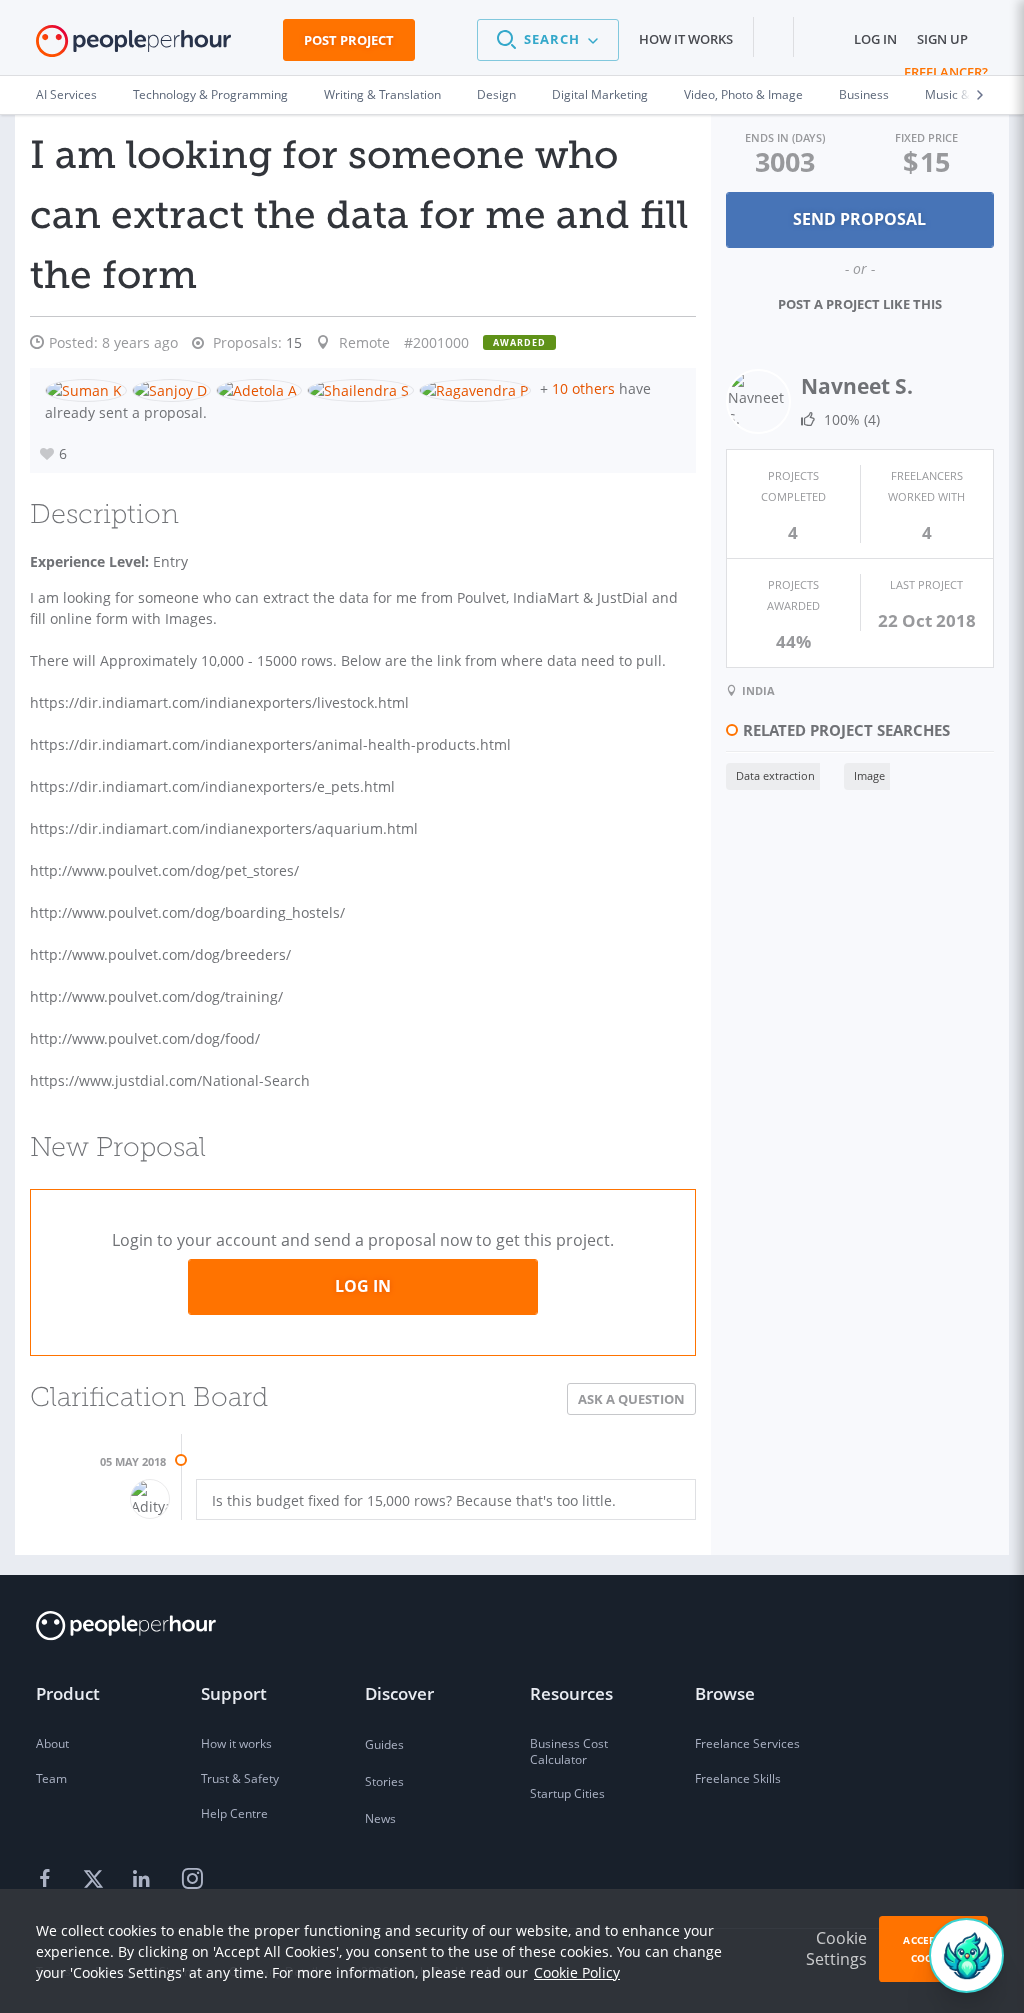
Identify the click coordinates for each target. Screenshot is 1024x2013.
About (52, 1743)
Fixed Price (926, 137)
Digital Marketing (600, 94)
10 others (583, 388)
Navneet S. (857, 386)
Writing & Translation (382, 94)
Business (864, 94)
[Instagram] (192, 1880)
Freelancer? (946, 72)
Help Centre (234, 1813)
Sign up (942, 39)
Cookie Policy (577, 1972)
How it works (686, 39)
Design (496, 94)
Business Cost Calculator (569, 1751)
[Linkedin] (144, 1880)
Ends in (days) (785, 137)
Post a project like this (860, 304)
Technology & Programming (210, 94)
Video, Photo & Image (743, 94)
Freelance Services (747, 1743)
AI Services (66, 94)
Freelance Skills (738, 1778)
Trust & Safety (240, 1778)
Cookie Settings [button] (836, 1948)
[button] (548, 40)
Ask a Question (631, 1399)
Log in (875, 39)
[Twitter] (96, 1880)
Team (51, 1778)
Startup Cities (567, 1793)
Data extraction (775, 775)
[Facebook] (48, 1880)
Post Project (349, 40)
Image (869, 775)
